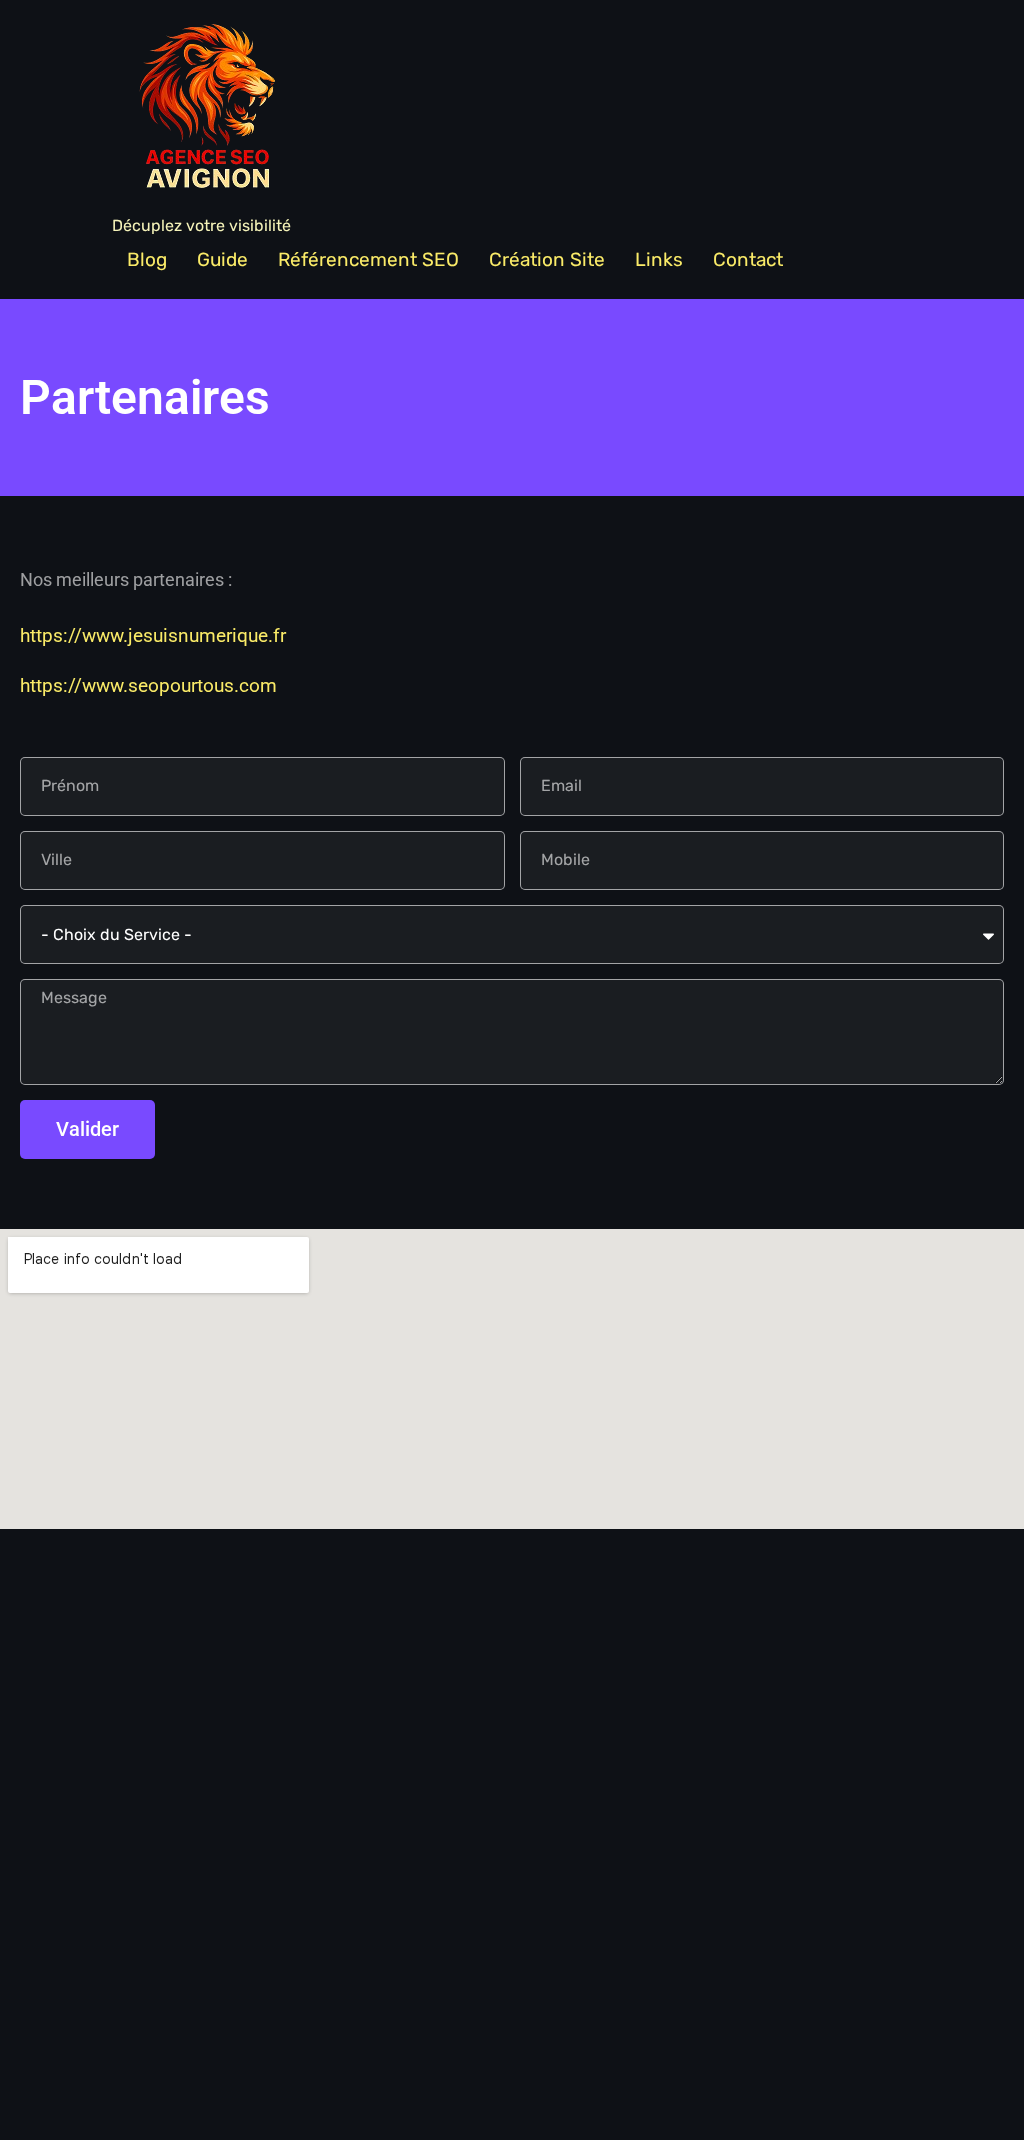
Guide (222, 259)
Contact (748, 259)
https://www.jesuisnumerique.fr (153, 635)
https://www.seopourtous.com (148, 685)
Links (659, 259)
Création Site (547, 259)
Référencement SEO (368, 259)
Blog (147, 259)
